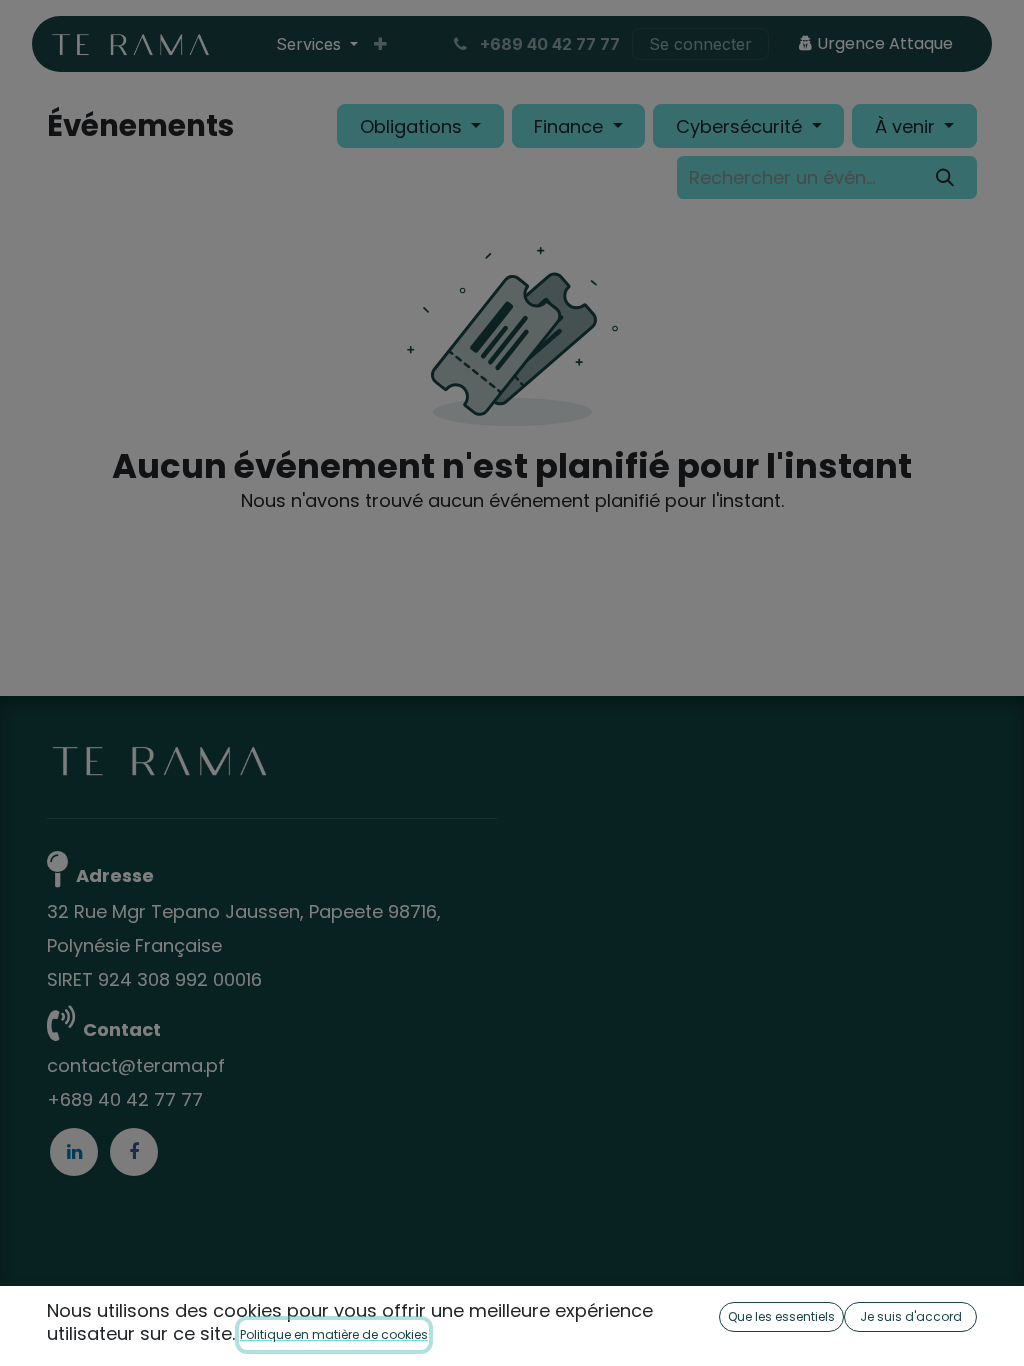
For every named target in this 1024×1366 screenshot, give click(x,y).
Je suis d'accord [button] (911, 1316)
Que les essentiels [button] (781, 1316)
